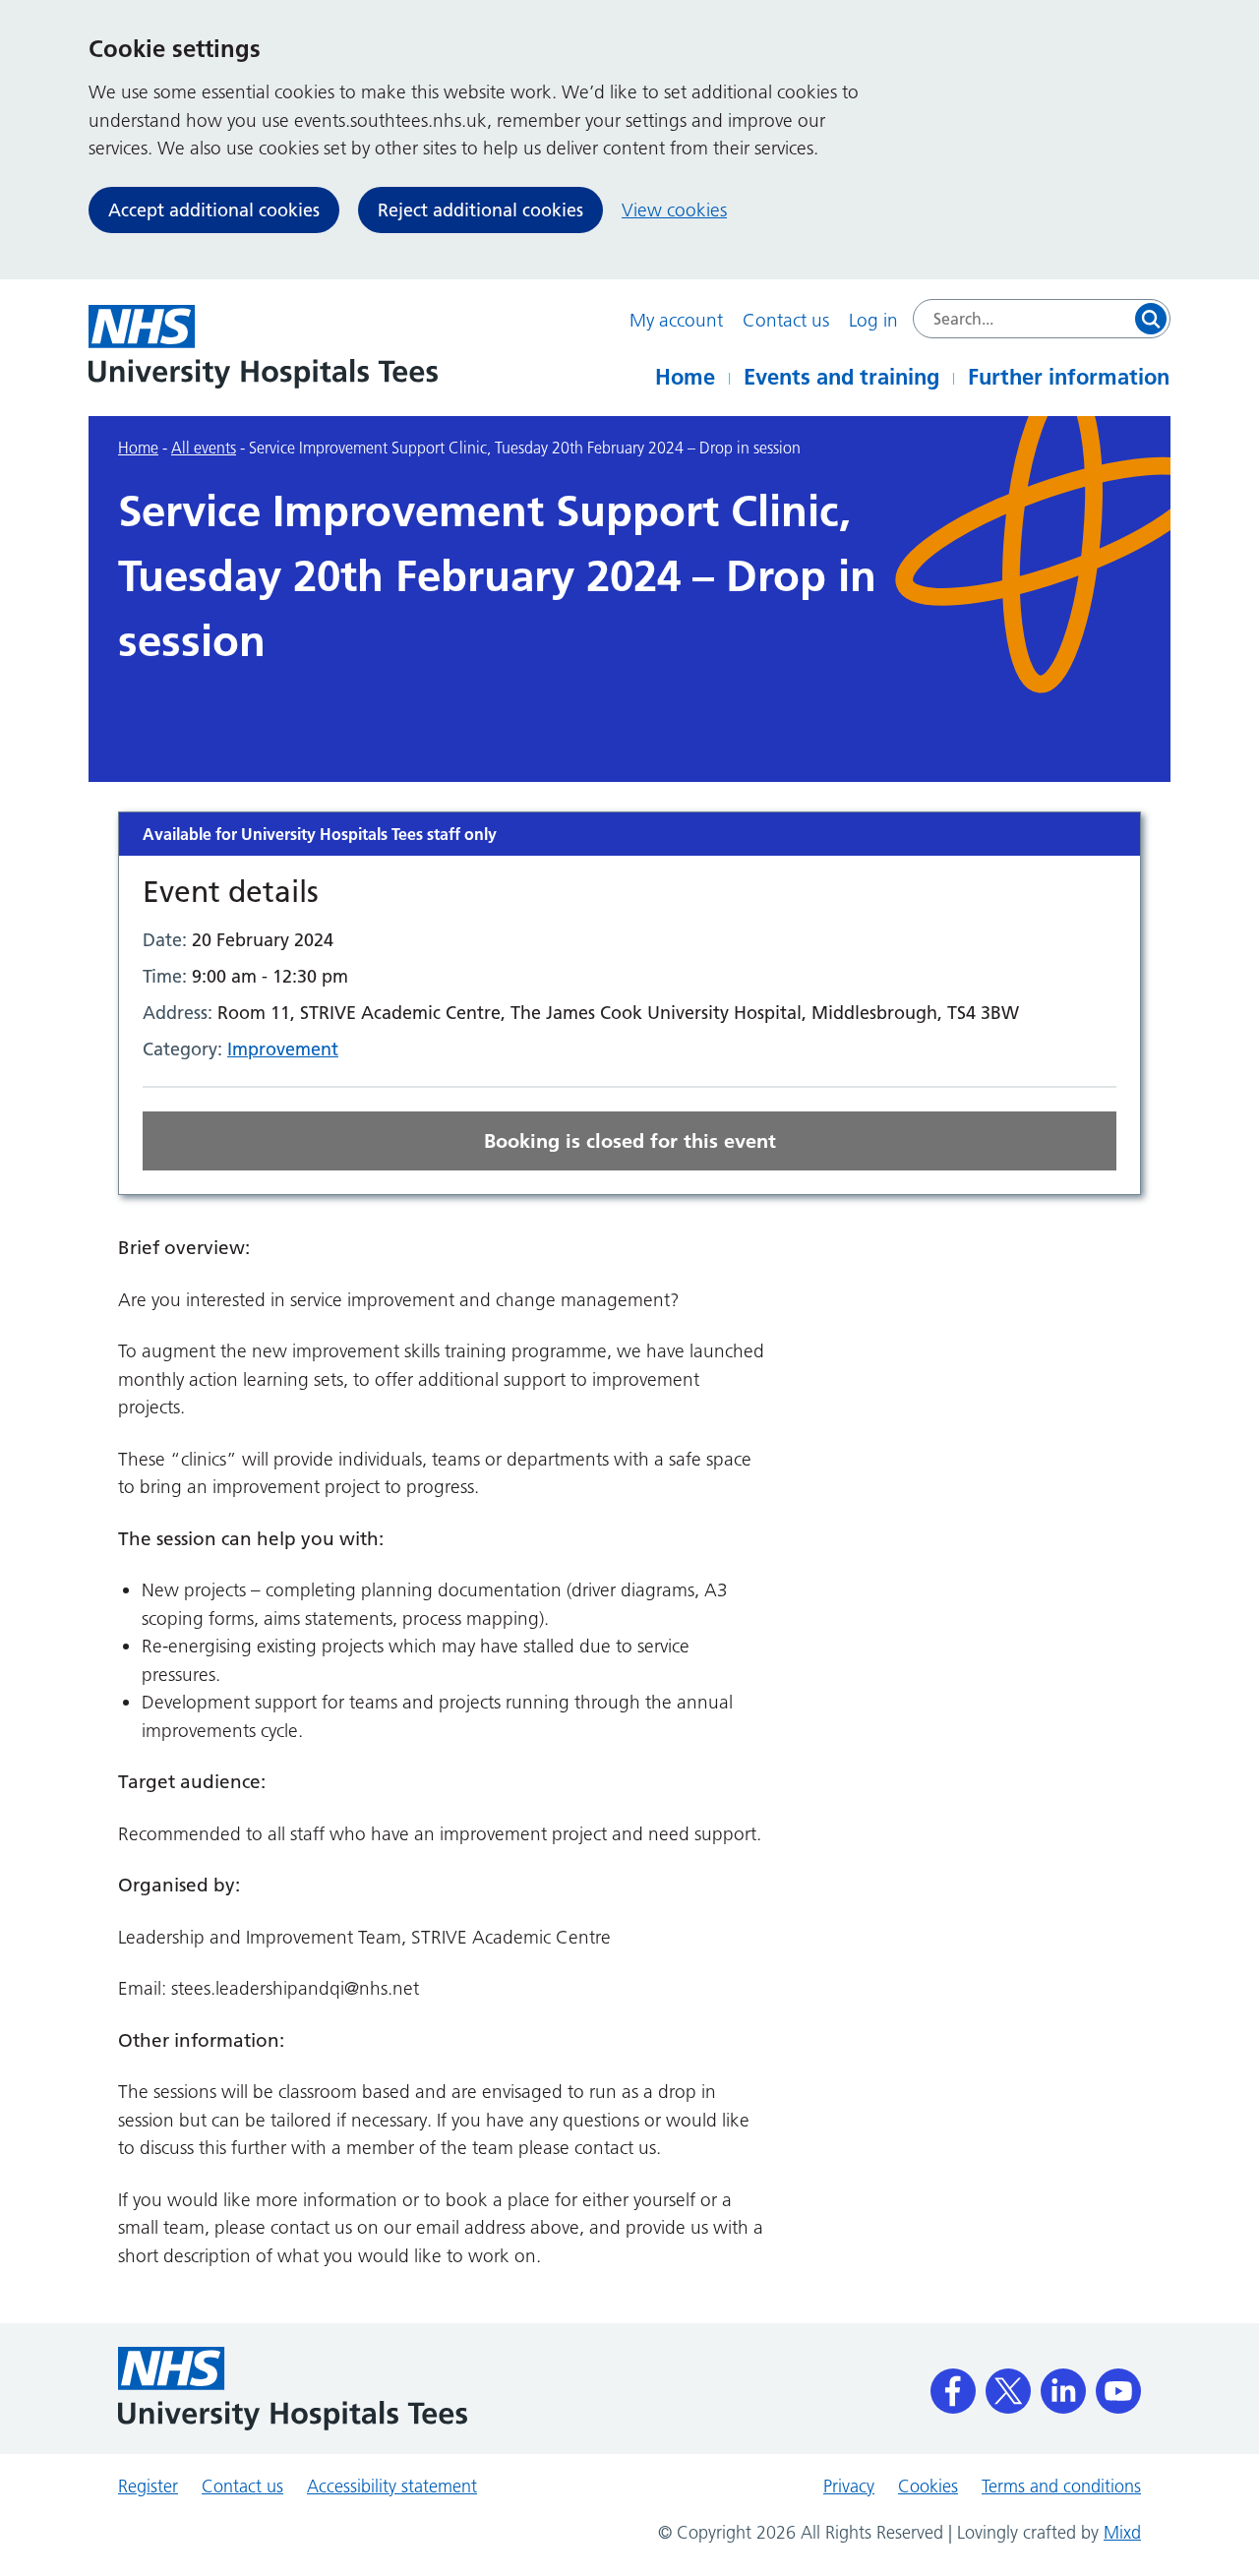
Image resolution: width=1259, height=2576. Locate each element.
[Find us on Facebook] (953, 2384)
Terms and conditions (1061, 2486)
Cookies (928, 2486)
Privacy (849, 2486)
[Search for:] (1042, 319)
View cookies (674, 210)
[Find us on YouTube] (1118, 2384)
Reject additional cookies (480, 210)
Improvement (283, 1049)
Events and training (841, 377)
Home (685, 377)
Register (148, 2486)
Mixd (1122, 2533)
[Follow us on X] (1008, 2384)
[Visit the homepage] (263, 347)
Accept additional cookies (214, 210)
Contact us (786, 320)
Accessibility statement (392, 2486)
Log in (873, 320)
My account (676, 320)
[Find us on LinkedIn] (1063, 2384)
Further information (1069, 377)
